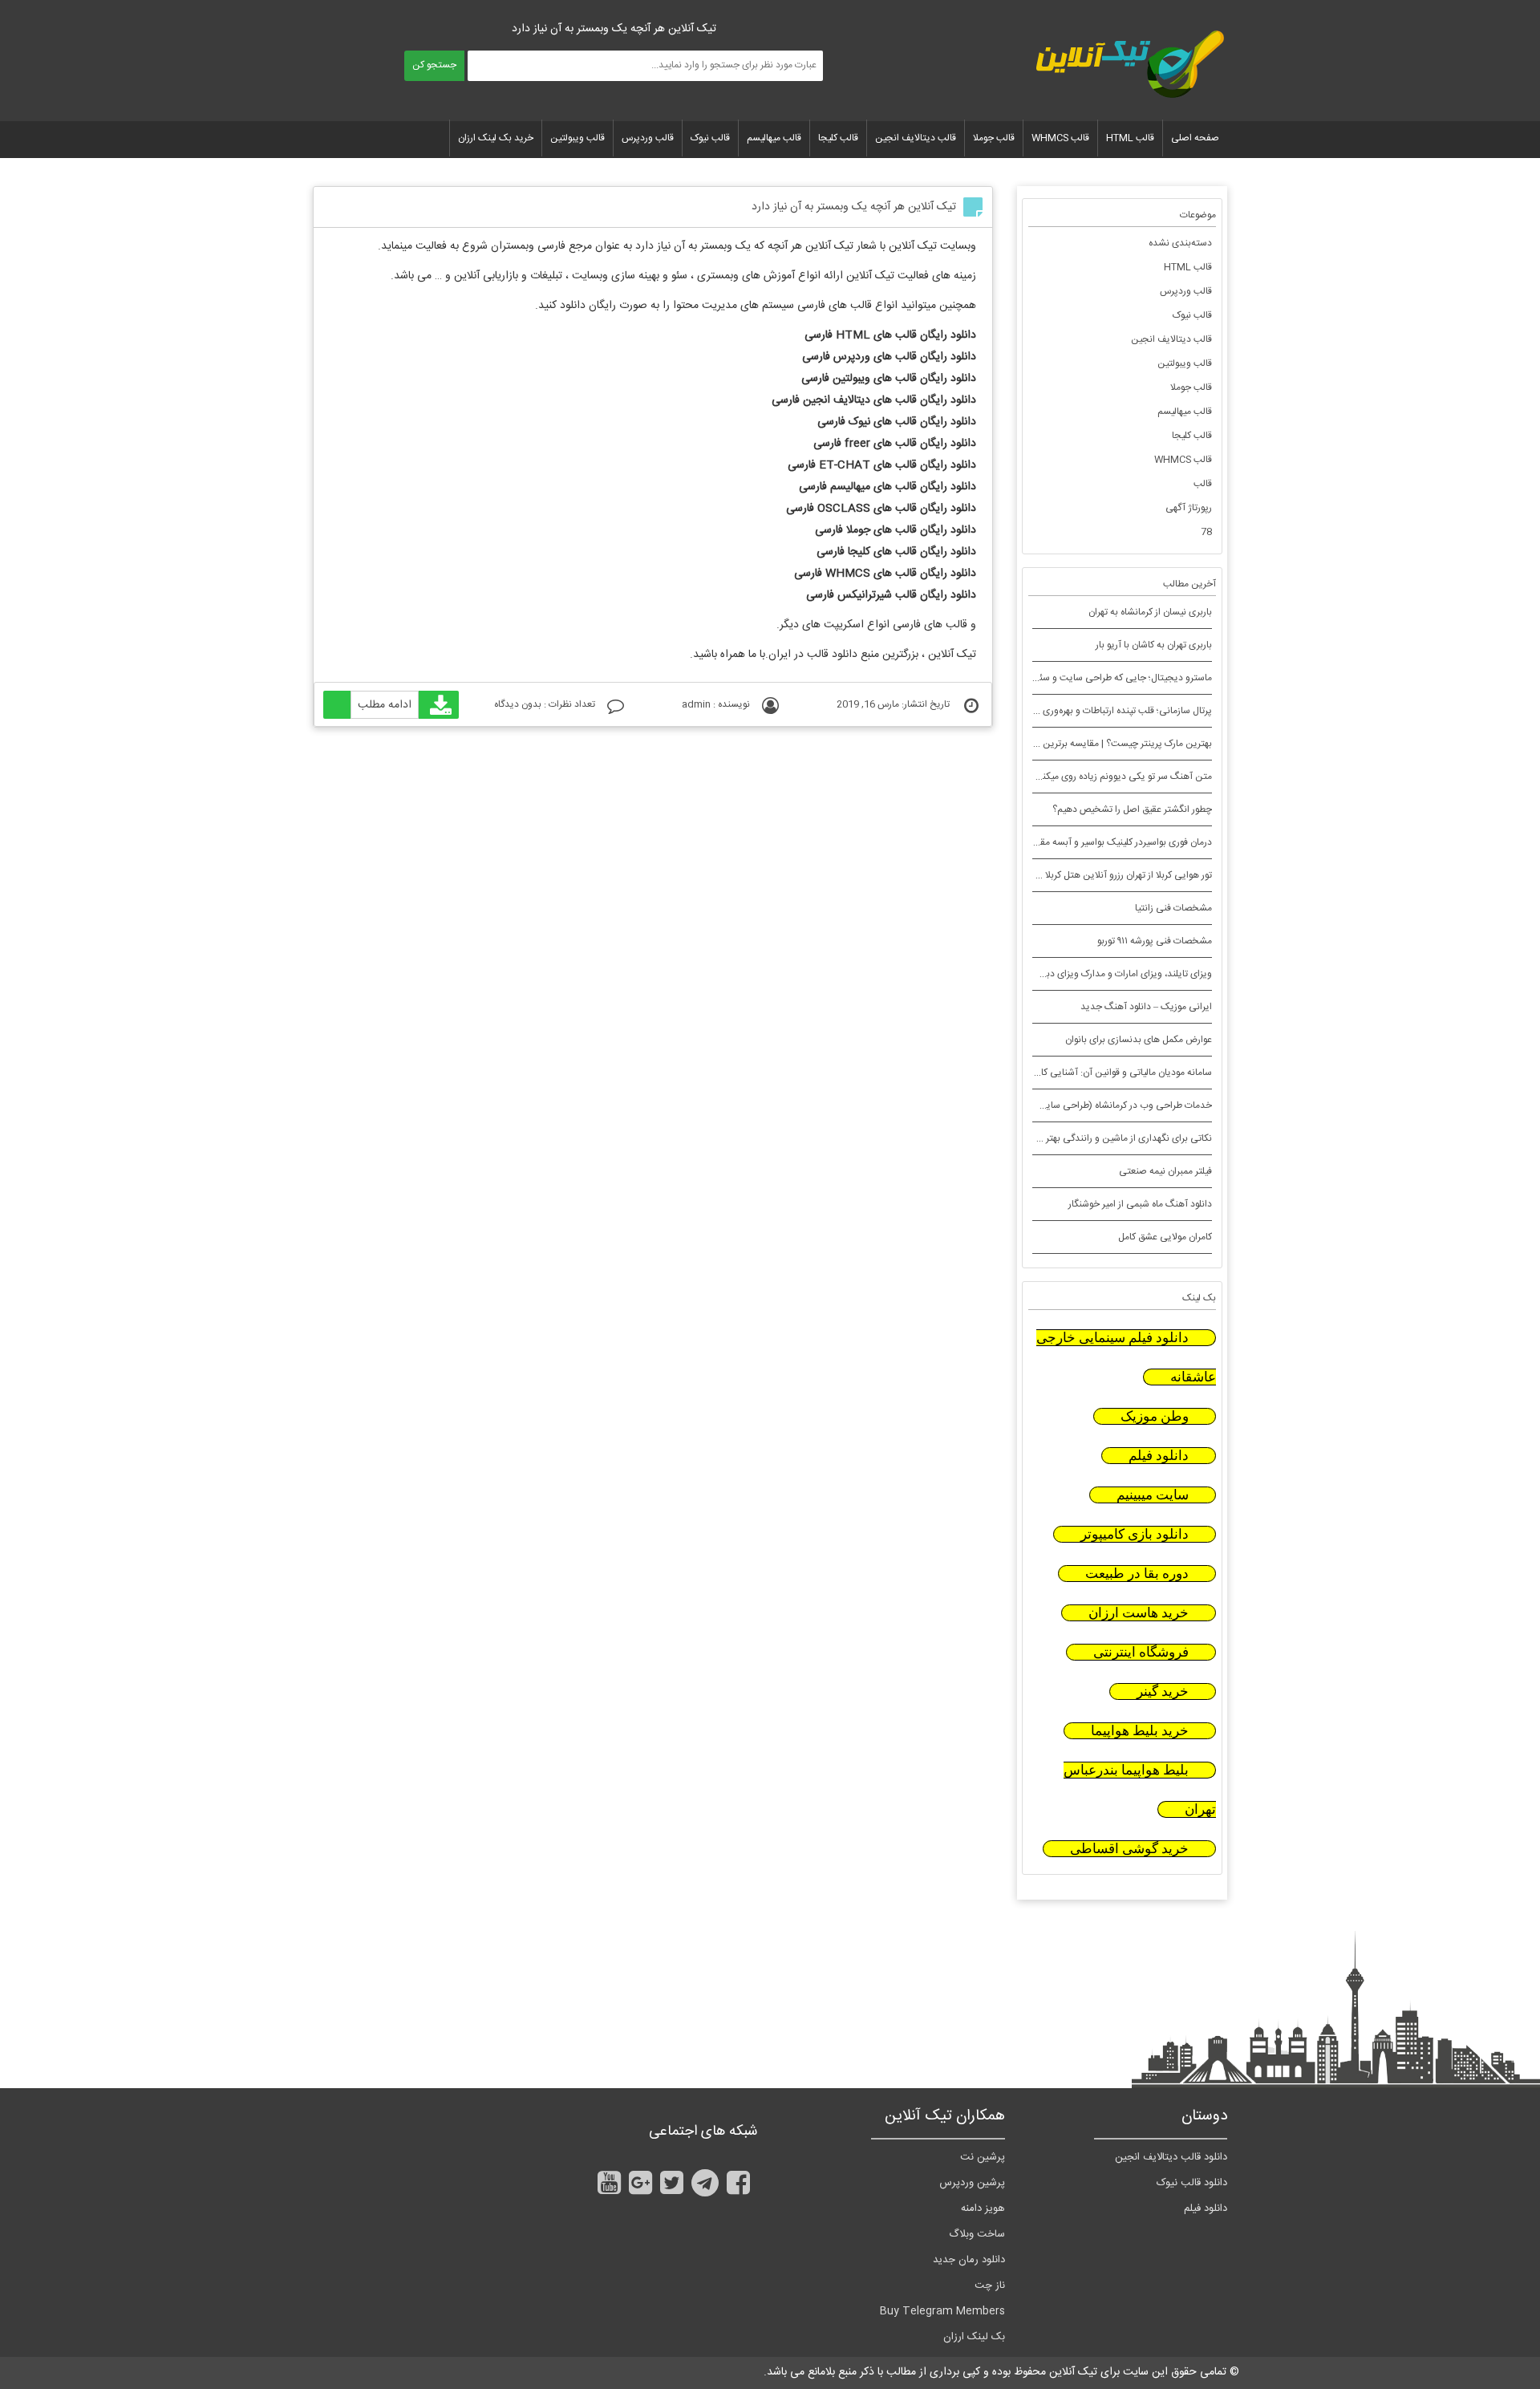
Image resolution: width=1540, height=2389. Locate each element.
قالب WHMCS (1060, 138)
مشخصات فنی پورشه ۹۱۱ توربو (1155, 941)
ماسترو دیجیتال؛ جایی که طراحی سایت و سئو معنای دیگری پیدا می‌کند (1075, 678)
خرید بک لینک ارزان (496, 138)
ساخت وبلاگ (977, 2234)
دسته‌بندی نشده (1180, 243)
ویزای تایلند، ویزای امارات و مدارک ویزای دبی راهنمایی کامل (1097, 974)
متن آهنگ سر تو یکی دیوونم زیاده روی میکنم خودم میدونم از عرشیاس (1077, 777)
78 (1206, 532)
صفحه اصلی (1195, 138)
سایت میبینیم (1153, 1495)
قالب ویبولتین (577, 138)
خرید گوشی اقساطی (1129, 1849)
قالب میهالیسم (774, 138)
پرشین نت (983, 2157)
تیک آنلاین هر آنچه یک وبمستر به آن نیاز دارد (854, 207)
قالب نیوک (710, 138)
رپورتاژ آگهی (1189, 508)
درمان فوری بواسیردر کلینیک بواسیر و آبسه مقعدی (1117, 842)
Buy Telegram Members (942, 2311)
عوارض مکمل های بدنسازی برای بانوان (1139, 1040)
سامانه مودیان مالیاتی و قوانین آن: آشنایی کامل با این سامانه (1095, 1073)
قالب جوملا (994, 138)
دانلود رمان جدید (969, 2260)
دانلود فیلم (1159, 1456)
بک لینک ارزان (974, 2337)
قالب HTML (1130, 138)
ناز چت (990, 2286)
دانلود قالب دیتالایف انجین (1171, 2157)
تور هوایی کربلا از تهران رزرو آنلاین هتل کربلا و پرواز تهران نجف (1093, 875)
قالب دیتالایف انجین (916, 138)
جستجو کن (434, 65)
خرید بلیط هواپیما (1140, 1731)
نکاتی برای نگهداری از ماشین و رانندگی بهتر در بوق (1116, 1138)
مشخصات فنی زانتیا (1173, 908)
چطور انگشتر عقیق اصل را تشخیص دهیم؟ (1132, 809)
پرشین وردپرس (972, 2183)
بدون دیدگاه (518, 704)
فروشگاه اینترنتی (1141, 1652)
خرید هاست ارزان (1139, 1613)
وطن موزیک (1155, 1416)
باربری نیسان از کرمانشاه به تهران (1150, 612)
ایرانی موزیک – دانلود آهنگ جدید (1146, 1007)
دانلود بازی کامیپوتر (1135, 1534)
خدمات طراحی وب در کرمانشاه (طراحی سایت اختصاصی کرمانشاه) (1085, 1105)
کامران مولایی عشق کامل (1165, 1237)
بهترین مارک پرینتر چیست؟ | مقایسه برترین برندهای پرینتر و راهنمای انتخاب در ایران (1048, 744)
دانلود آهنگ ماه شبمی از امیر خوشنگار (1140, 1204)
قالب (1203, 484)
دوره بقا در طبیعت (1137, 1574)
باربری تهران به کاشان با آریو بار (1154, 645)
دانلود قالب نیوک (1192, 2183)
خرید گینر (1163, 1691)
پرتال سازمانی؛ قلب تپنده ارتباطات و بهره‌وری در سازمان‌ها (1103, 711)
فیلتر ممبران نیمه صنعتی (1165, 1171)
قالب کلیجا (838, 138)
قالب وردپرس (648, 138)
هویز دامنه (983, 2209)
